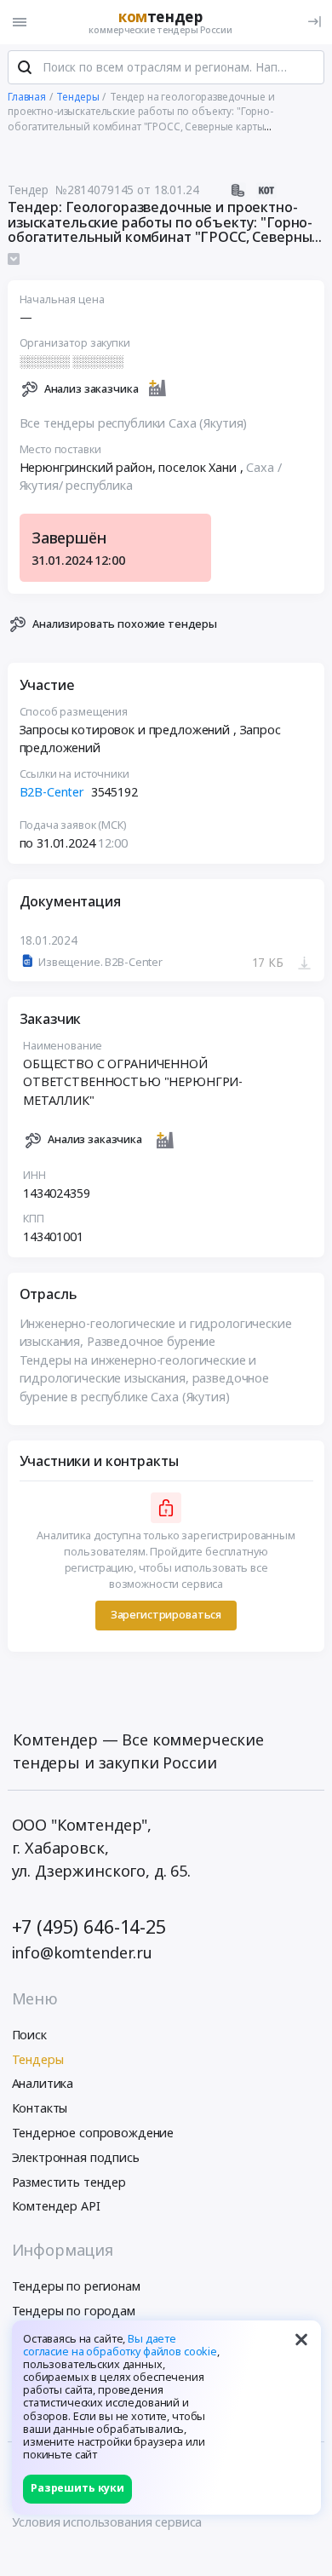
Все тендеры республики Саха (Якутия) (134, 423)
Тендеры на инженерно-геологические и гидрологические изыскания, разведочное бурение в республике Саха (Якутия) (145, 1378)
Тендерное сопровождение (93, 2133)
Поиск (29, 2035)
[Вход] (315, 22)
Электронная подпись (76, 2157)
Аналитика (43, 2083)
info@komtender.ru (83, 1952)
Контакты (40, 2108)
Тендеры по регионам (76, 2286)
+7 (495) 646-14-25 (89, 1926)
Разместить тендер (69, 2182)
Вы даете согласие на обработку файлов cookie (120, 2345)
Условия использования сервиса (107, 2522)
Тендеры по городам (74, 2311)
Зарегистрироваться (166, 1615)
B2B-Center (52, 792)
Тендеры (38, 2059)
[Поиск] (25, 67)
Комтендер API (56, 2206)
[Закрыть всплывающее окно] (301, 2340)
